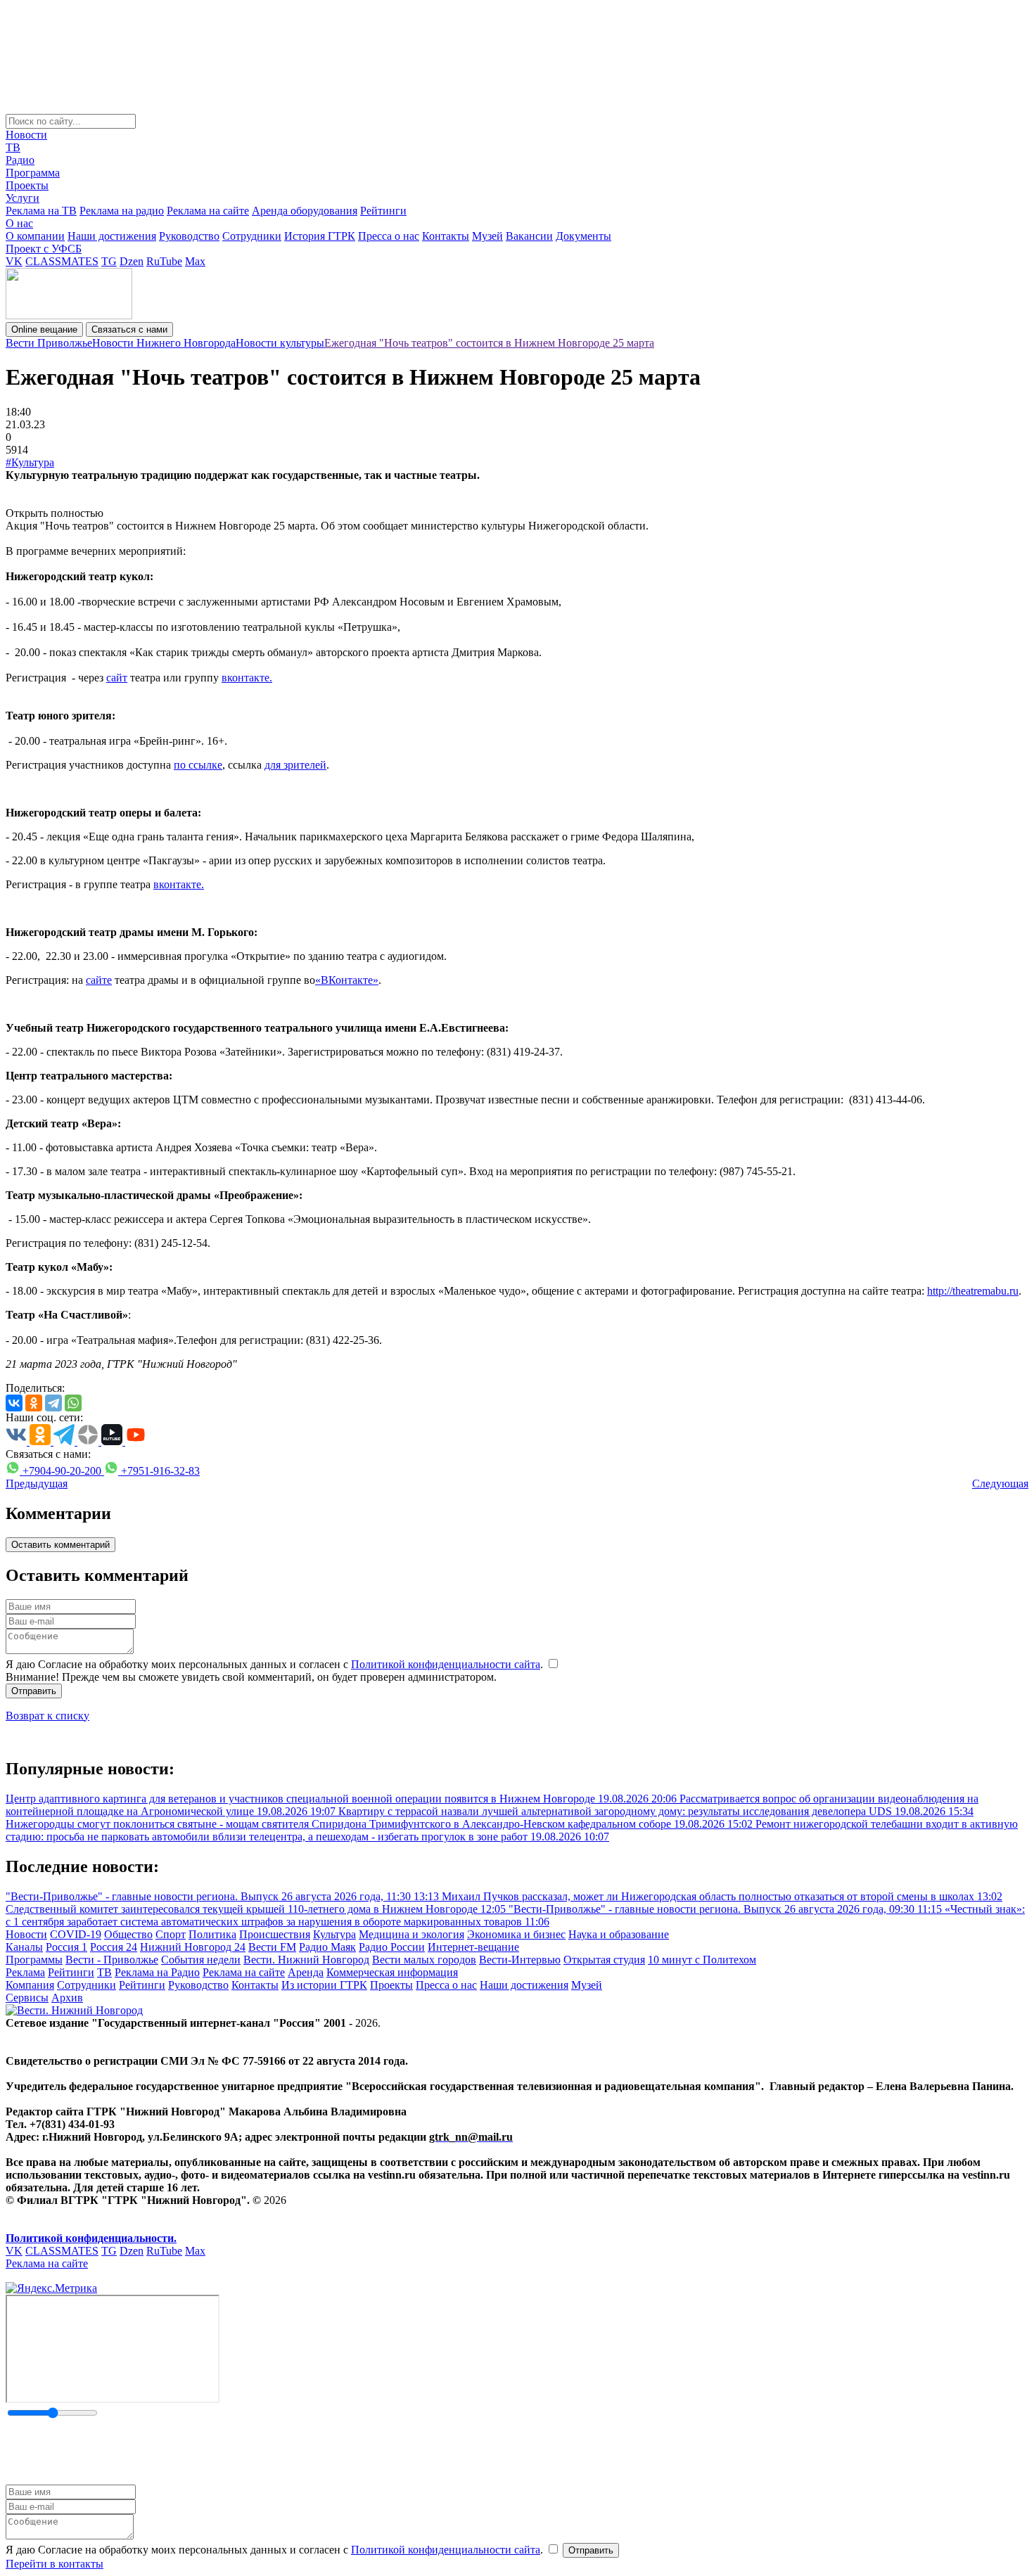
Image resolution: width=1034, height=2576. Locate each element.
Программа (33, 173)
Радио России (392, 1947)
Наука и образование (619, 1934)
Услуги (23, 198)
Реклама (25, 1972)
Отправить (34, 1691)
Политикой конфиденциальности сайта (446, 1664)
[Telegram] (53, 1403)
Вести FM (272, 1947)
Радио (20, 160)
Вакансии (529, 236)
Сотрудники (252, 236)
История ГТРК (320, 236)
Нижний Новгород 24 (193, 1947)
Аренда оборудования (305, 211)
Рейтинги (383, 211)
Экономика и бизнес (516, 1934)
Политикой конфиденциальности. (91, 2238)
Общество (128, 1934)
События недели (201, 1960)
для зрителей (295, 765)
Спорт (171, 1934)
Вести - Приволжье (112, 1960)
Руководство (189, 236)
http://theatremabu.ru (973, 1291)
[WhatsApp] (73, 1403)
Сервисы (27, 1998)
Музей (487, 236)
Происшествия (275, 1934)
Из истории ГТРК (324, 1985)
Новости (26, 135)
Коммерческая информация (392, 1972)
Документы (583, 236)
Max (195, 261)
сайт (117, 678)
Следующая (1000, 1484)
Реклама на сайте (208, 211)
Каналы (24, 1947)
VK (14, 261)
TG (109, 261)
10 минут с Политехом (702, 1960)
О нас (19, 223)
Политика (212, 1934)
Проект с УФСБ (44, 249)
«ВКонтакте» (347, 980)
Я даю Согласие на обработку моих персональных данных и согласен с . (276, 1664)
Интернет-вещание (473, 1947)
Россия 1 (66, 1947)
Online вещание (44, 329)
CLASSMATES (62, 261)
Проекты (27, 185)
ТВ (13, 147)
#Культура (30, 462)
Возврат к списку (47, 1716)
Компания (30, 1985)
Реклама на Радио (157, 1972)
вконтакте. (247, 678)
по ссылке (198, 765)
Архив (67, 1998)
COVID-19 (76, 1934)
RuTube (164, 261)
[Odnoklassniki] (34, 1403)
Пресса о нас (389, 236)
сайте (99, 980)
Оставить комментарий (60, 1545)
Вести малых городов (424, 1960)
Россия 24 (114, 1947)
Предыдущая (37, 1484)
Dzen (132, 261)
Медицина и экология (411, 1934)
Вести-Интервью (520, 1960)
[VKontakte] (14, 1403)
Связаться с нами (129, 329)
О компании (35, 236)
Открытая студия (604, 1960)
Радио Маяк (327, 1947)
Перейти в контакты (55, 2564)
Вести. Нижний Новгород (306, 1960)
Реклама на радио (122, 211)
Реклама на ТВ (41, 211)
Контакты (446, 236)
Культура (334, 1934)
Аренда (306, 1972)
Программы (34, 1960)
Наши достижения (112, 236)
